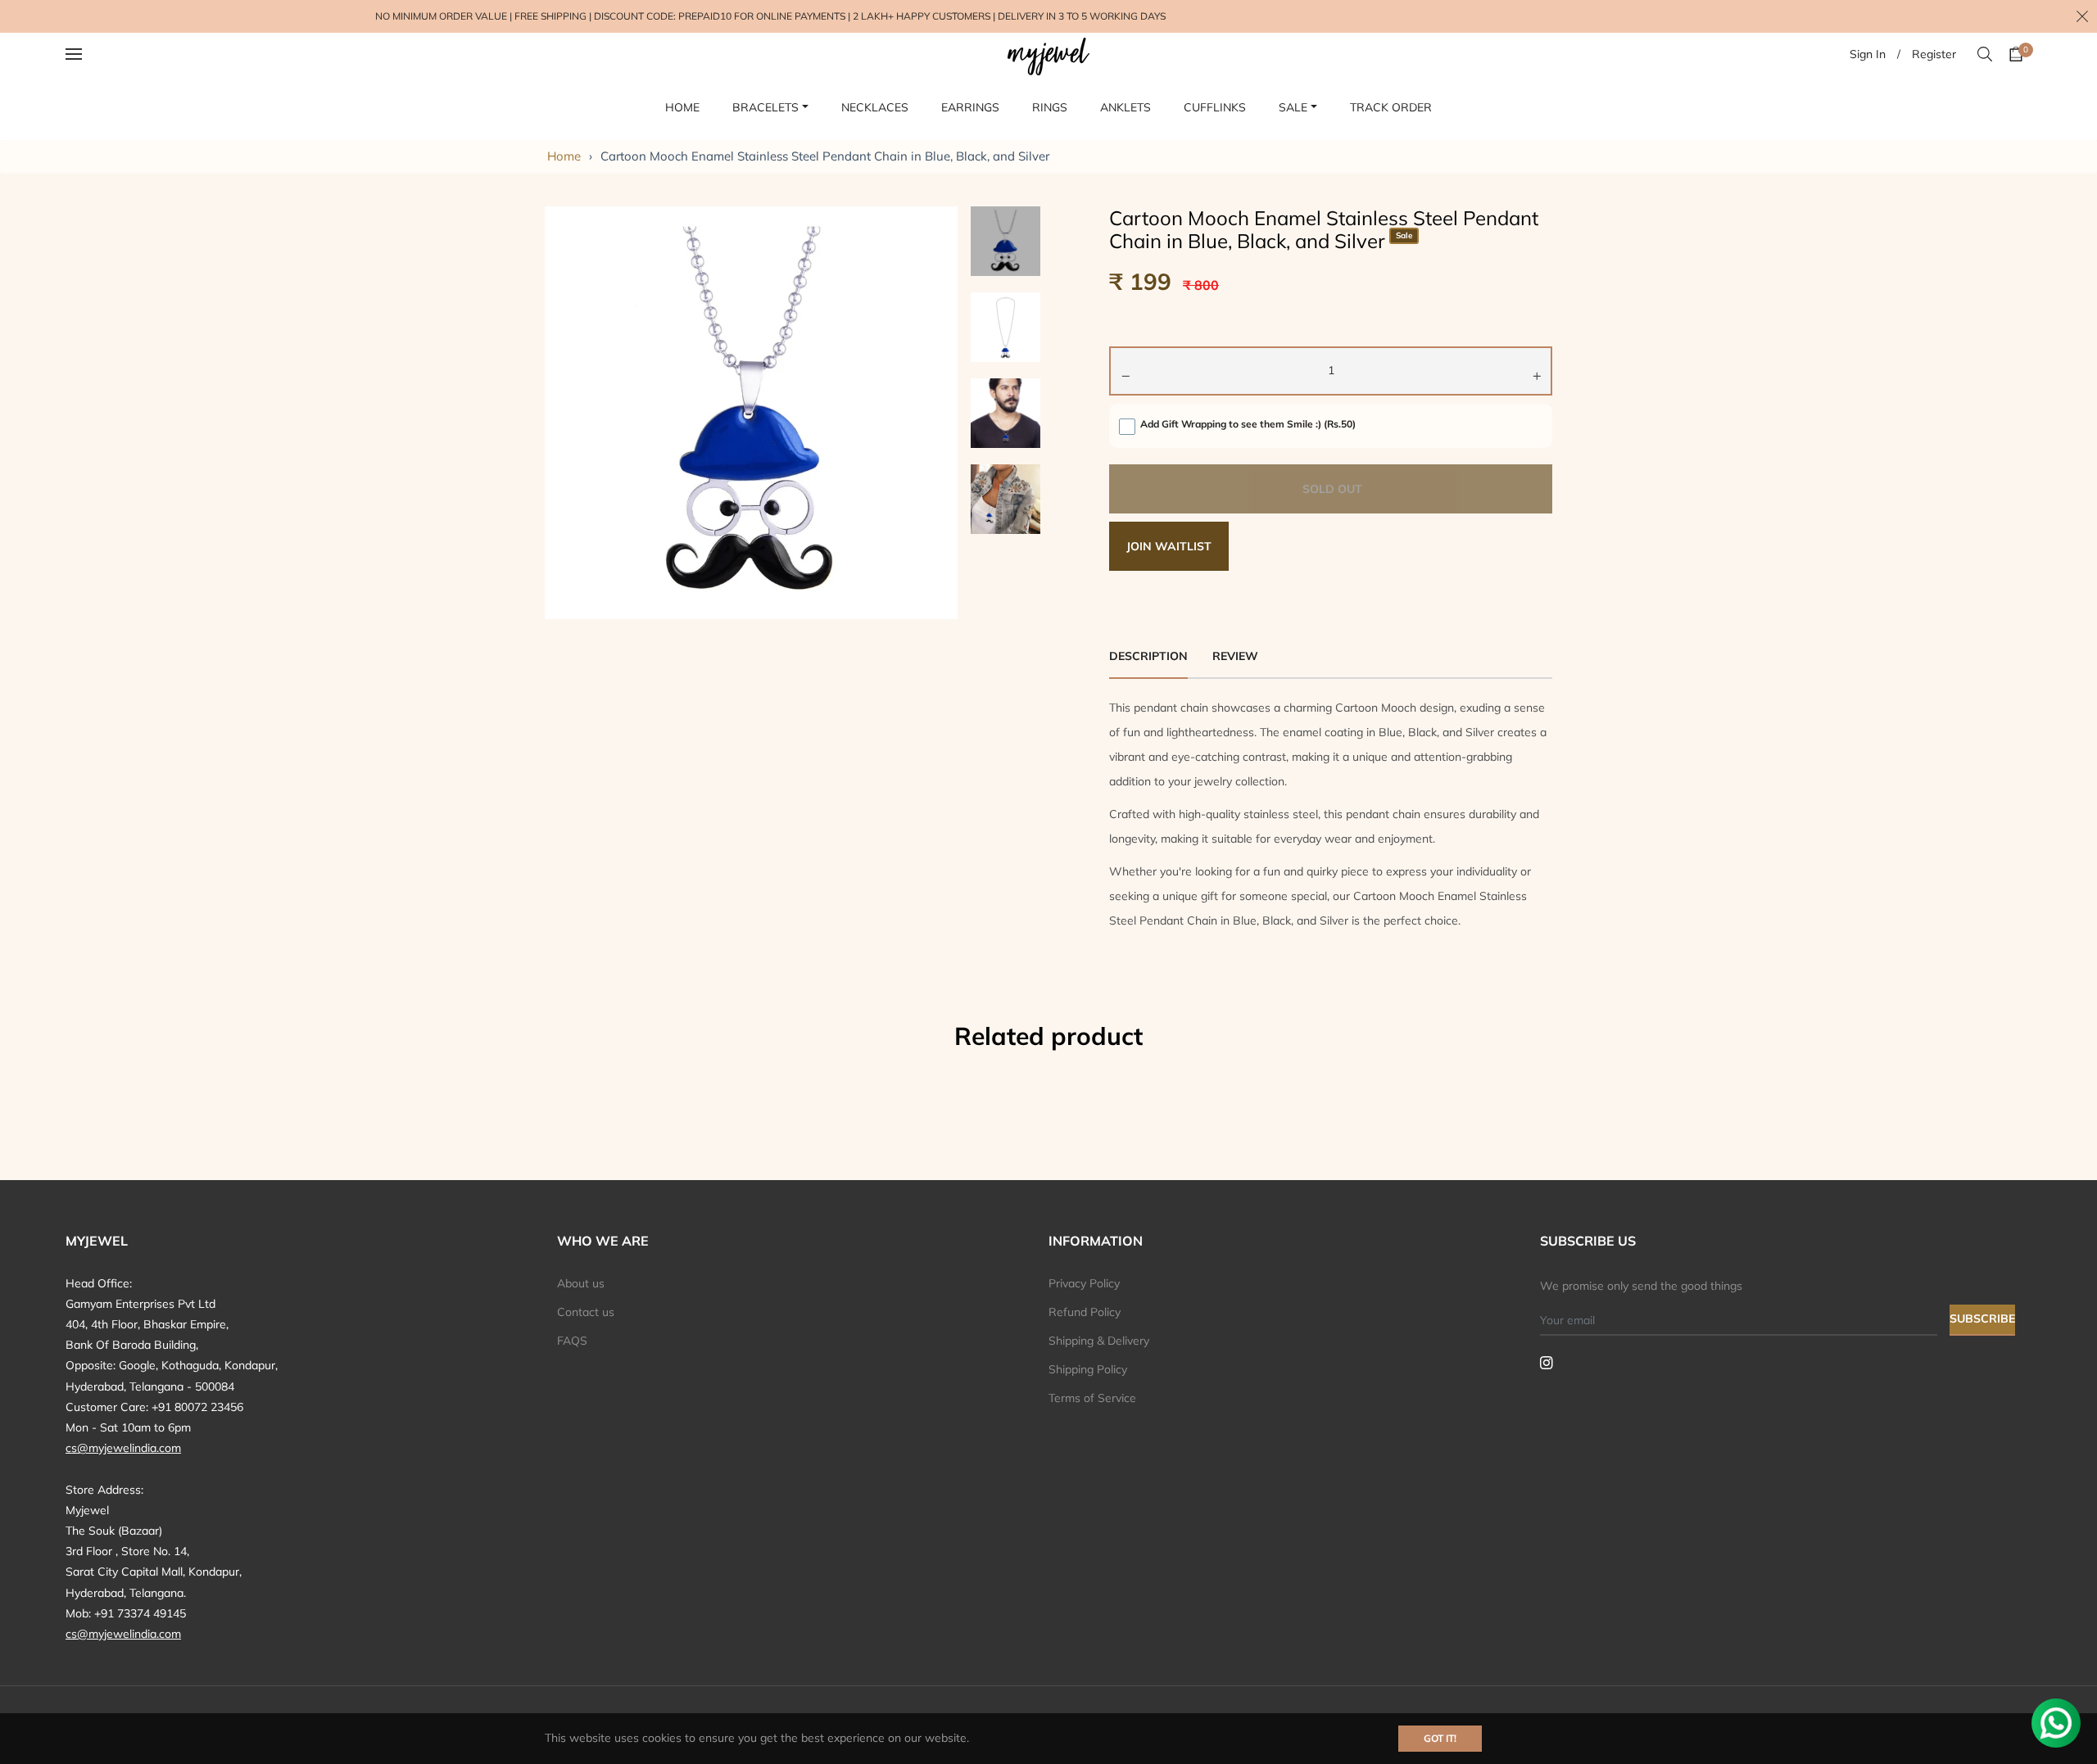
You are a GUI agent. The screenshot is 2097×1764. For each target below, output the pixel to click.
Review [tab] (1237, 656)
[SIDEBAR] (95, 54)
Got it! (1440, 1738)
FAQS (572, 1341)
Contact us (586, 1312)
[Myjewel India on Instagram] (1547, 1362)
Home (564, 156)
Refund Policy (1085, 1312)
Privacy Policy (1084, 1283)
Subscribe (1982, 1318)
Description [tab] (1148, 656)
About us (581, 1283)
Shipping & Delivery (1099, 1341)
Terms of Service (1092, 1398)
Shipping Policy (1088, 1369)
